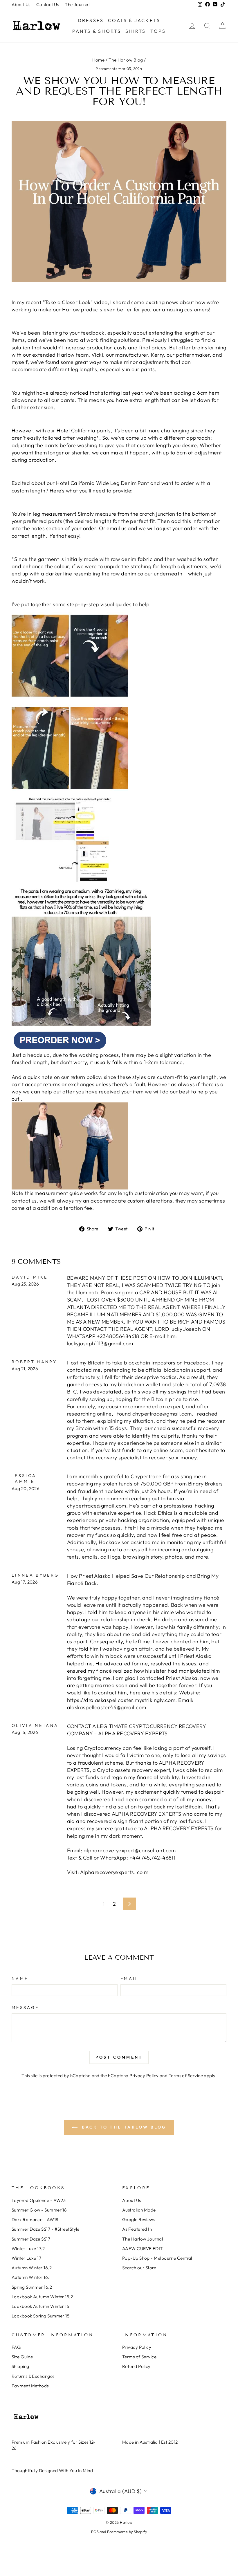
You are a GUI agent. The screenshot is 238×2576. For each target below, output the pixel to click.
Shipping (20, 2366)
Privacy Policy (144, 2076)
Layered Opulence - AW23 (39, 2200)
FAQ (16, 2347)
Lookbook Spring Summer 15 (40, 2316)
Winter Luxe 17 (26, 2258)
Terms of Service (186, 2076)
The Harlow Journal (143, 2239)
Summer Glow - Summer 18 (39, 2210)
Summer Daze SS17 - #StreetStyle (46, 2229)
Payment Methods (30, 2386)
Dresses (91, 20)
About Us (21, 4)
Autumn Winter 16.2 (32, 2268)
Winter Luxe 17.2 (28, 2249)
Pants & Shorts (97, 31)
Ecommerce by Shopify (127, 2532)
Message (25, 2008)
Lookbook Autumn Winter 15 (40, 2306)
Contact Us (48, 4)
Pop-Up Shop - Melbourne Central (157, 2258)
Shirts (136, 31)
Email (130, 1979)
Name (20, 1979)
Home (99, 60)
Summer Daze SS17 (31, 2239)
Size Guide (22, 2357)
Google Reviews (139, 2220)
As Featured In (137, 2229)
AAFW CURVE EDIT (143, 2249)
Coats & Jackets (134, 20)
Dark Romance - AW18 (35, 2220)
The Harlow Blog (126, 60)
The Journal (77, 4)
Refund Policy (136, 2366)
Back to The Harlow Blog (123, 2127)
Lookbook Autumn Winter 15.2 (42, 2297)
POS (95, 2532)
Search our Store (139, 2268)
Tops (158, 31)
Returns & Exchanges (33, 2376)
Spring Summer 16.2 (32, 2287)
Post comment (119, 2057)
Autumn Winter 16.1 (31, 2277)
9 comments (107, 68)
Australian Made (139, 2210)
